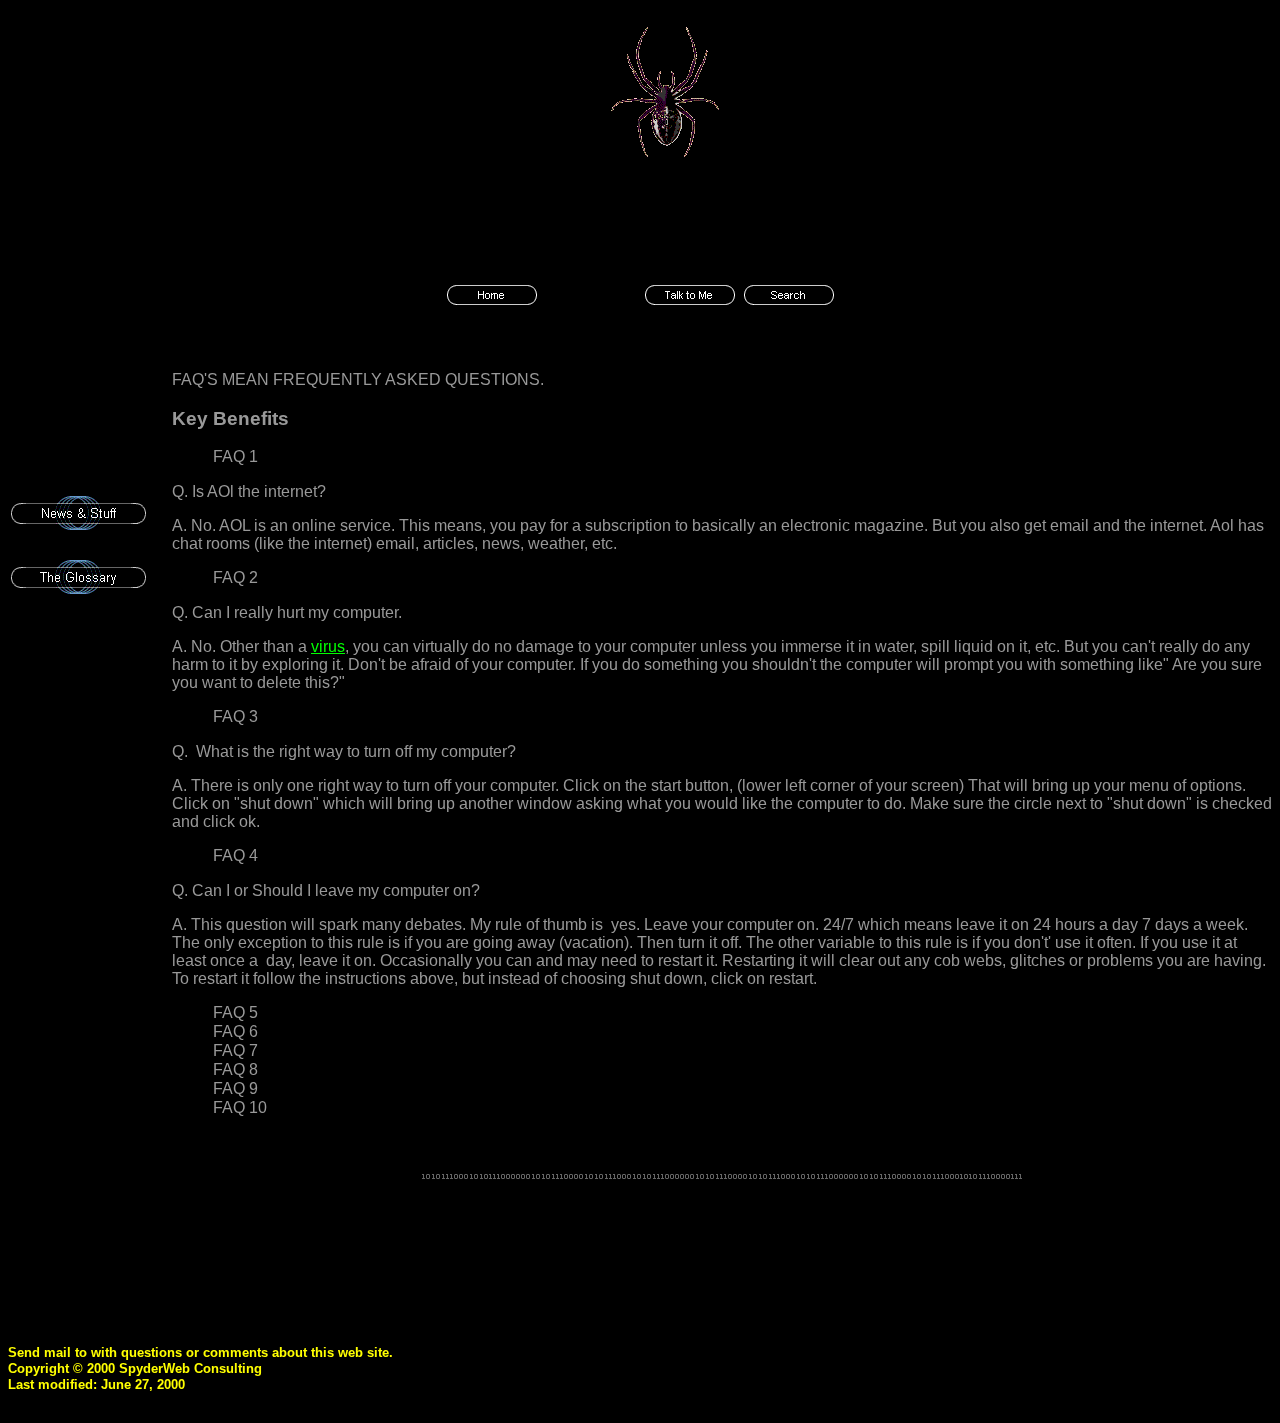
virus (328, 646)
